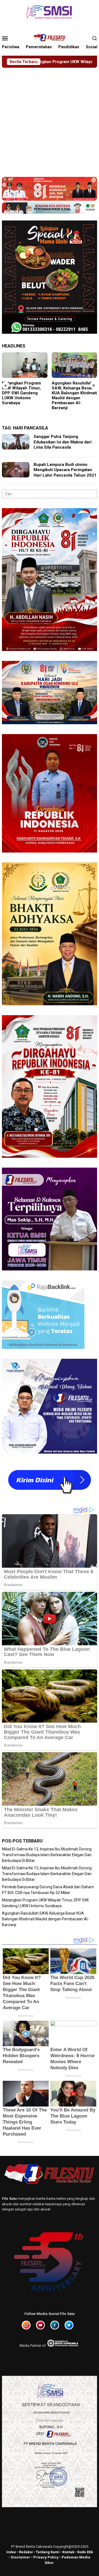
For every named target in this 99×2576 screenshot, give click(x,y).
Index (11, 2552)
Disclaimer (21, 2557)
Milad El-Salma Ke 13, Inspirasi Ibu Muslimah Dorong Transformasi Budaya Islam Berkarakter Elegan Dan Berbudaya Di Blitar (73, 398)
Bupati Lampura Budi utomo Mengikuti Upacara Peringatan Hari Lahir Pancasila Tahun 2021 (65, 470)
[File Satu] (49, 38)
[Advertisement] (50, 120)
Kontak (68, 2552)
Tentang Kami (48, 2552)
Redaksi (26, 2552)
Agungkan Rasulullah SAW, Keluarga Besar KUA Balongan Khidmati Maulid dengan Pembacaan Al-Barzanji (25, 395)
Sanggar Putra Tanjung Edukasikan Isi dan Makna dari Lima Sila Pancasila (63, 442)
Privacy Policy (46, 2557)
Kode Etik (85, 2552)
